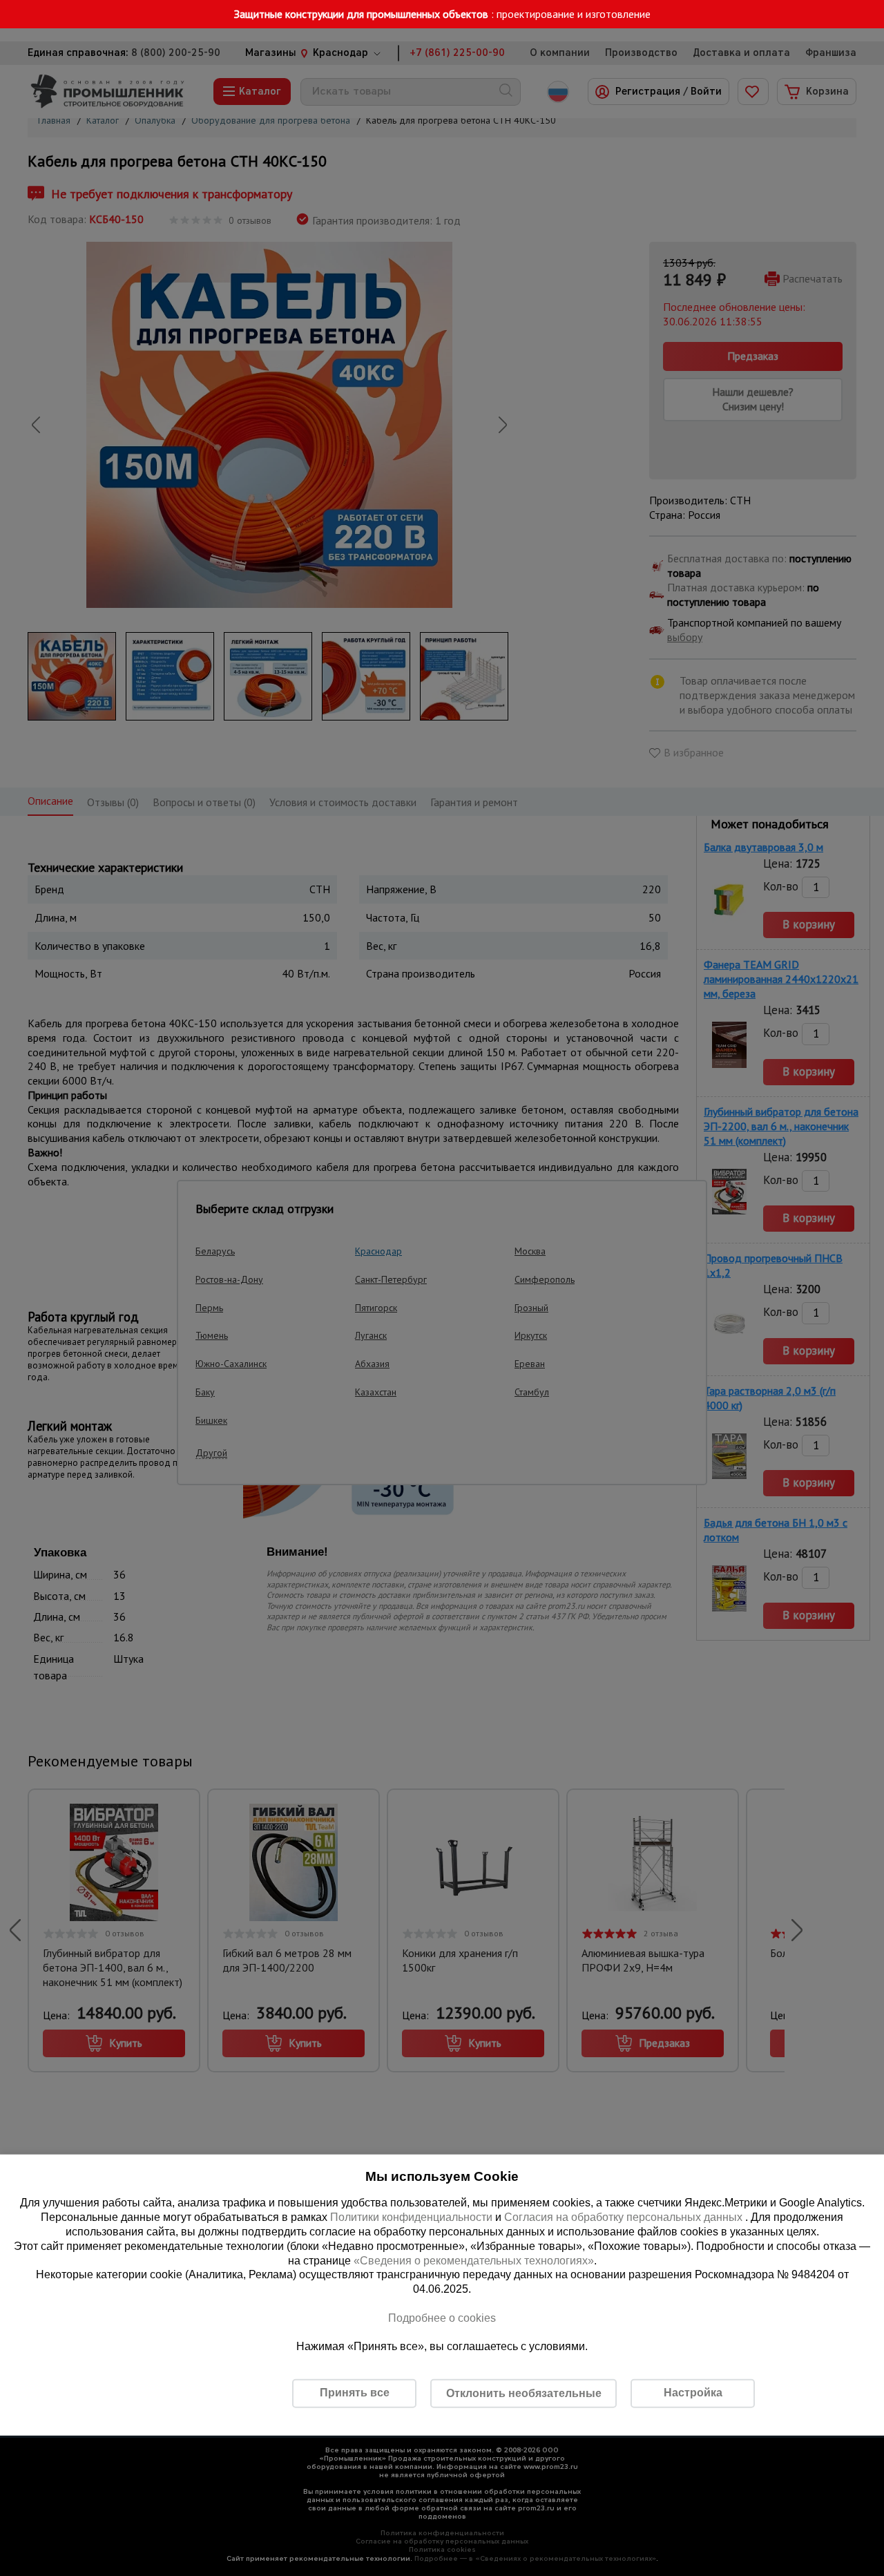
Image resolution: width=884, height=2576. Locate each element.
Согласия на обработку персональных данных (625, 2217)
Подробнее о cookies (442, 2318)
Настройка (693, 2393)
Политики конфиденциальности (411, 2217)
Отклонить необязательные (524, 2393)
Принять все (355, 2393)
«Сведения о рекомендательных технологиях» (474, 2260)
